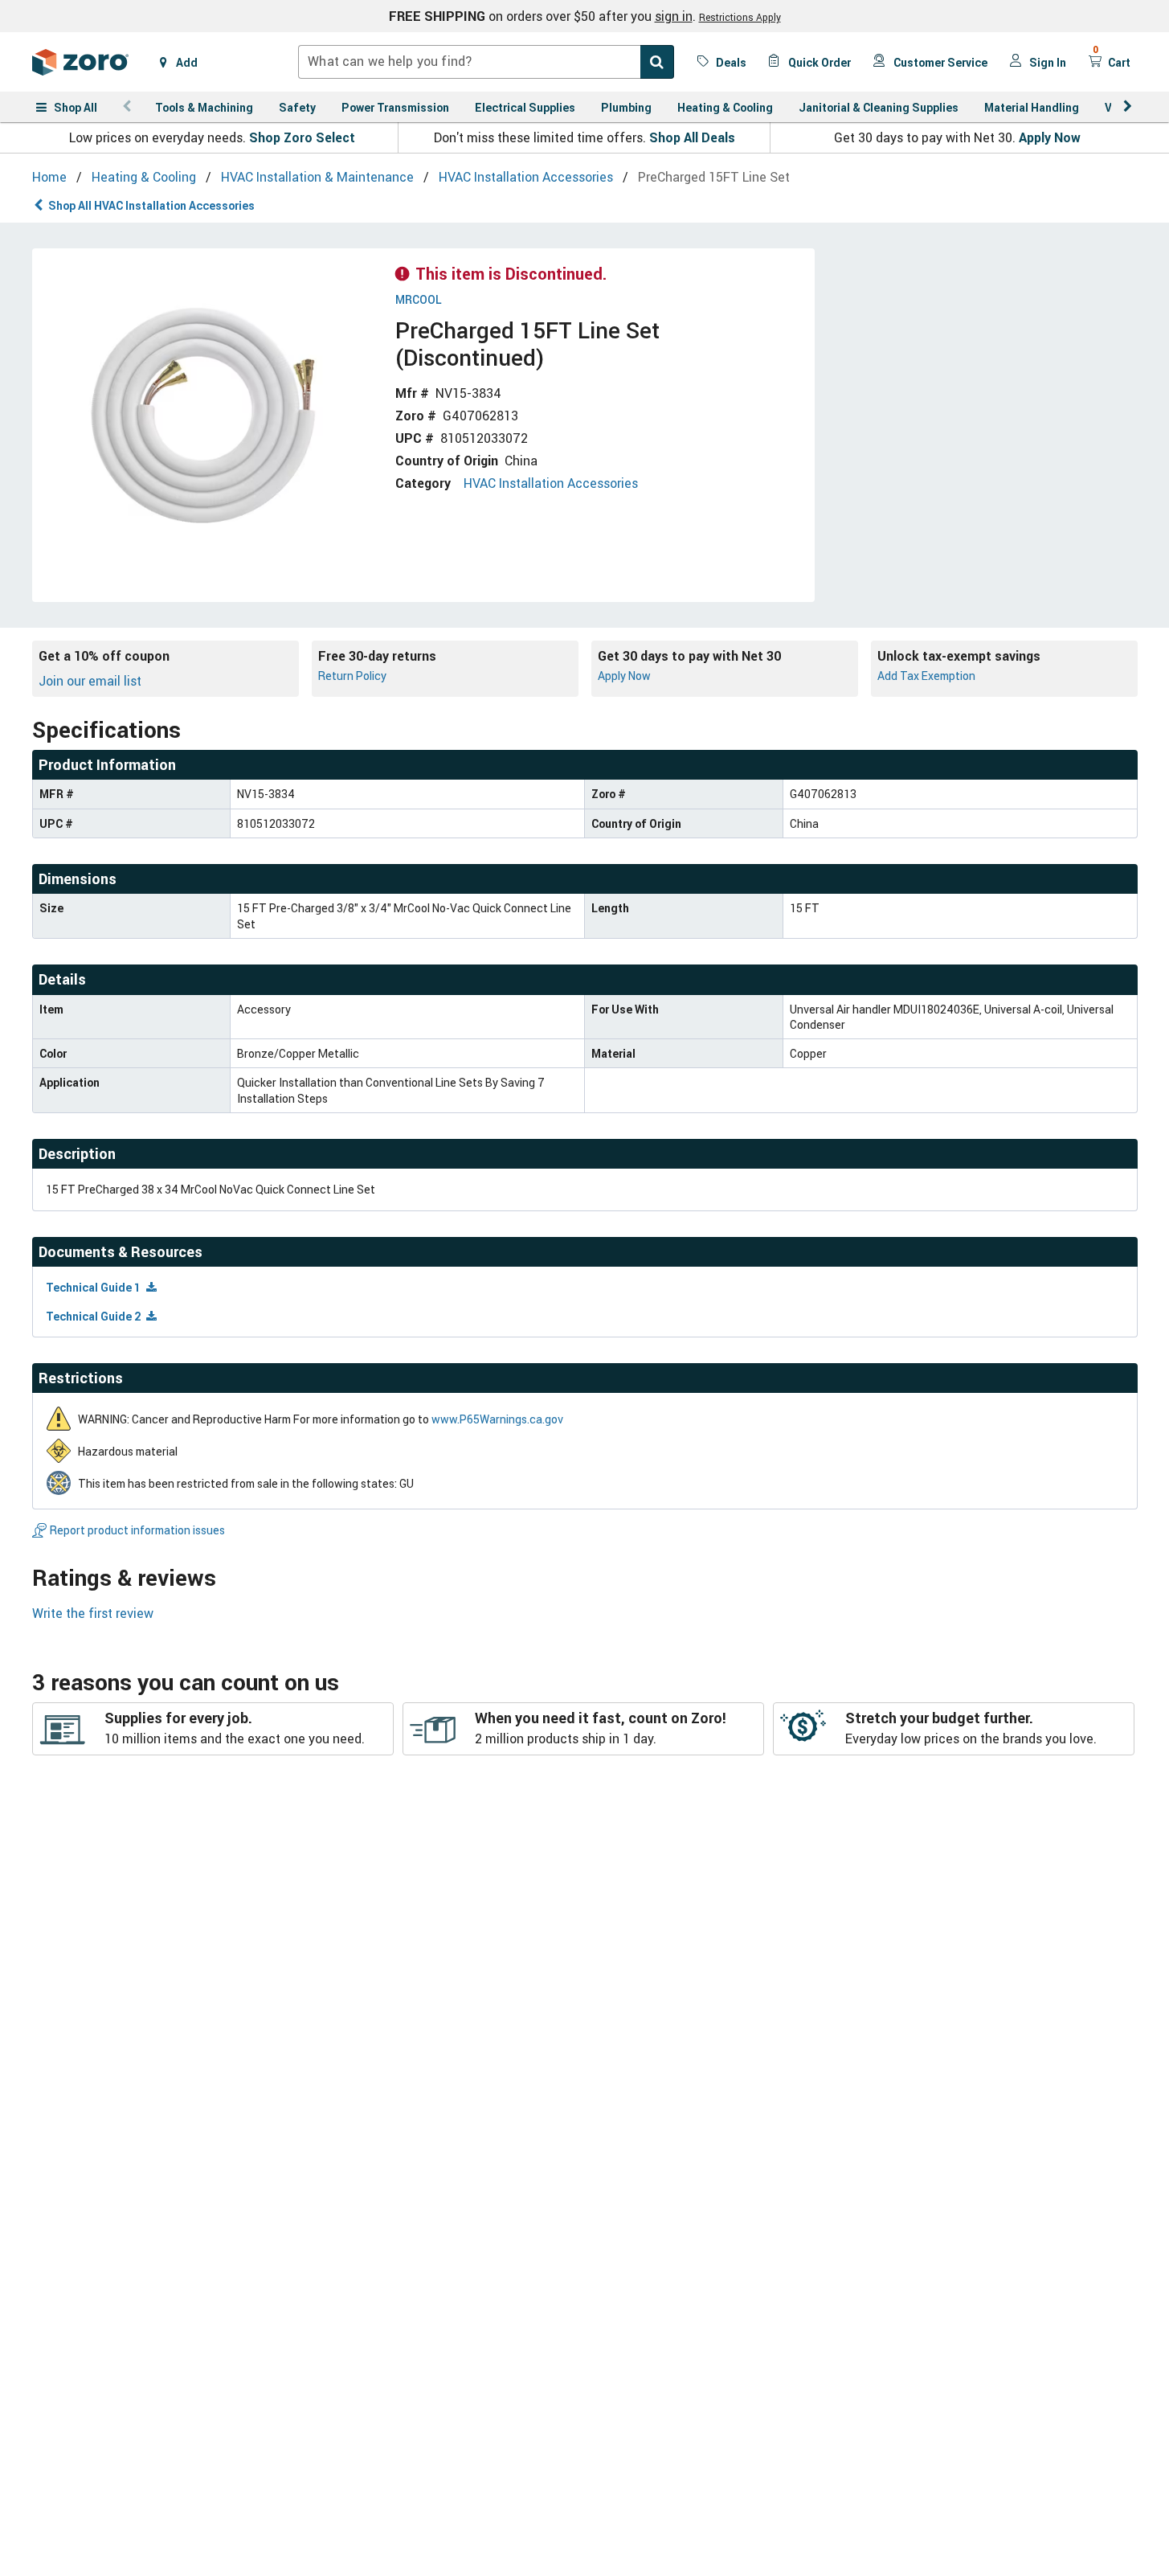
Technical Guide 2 (94, 1316)
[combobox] (486, 62)
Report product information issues (137, 1530)
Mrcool (418, 300)
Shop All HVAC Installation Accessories (151, 205)
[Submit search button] (657, 62)
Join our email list (90, 681)
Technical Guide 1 (94, 1287)
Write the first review (93, 1613)
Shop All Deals (692, 137)
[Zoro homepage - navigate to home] (80, 62)
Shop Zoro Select (302, 137)
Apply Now (1050, 137)
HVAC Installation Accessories (551, 483)
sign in (674, 16)
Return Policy (352, 676)
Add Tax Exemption (926, 676)
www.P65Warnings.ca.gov (497, 1419)
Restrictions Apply (740, 17)
